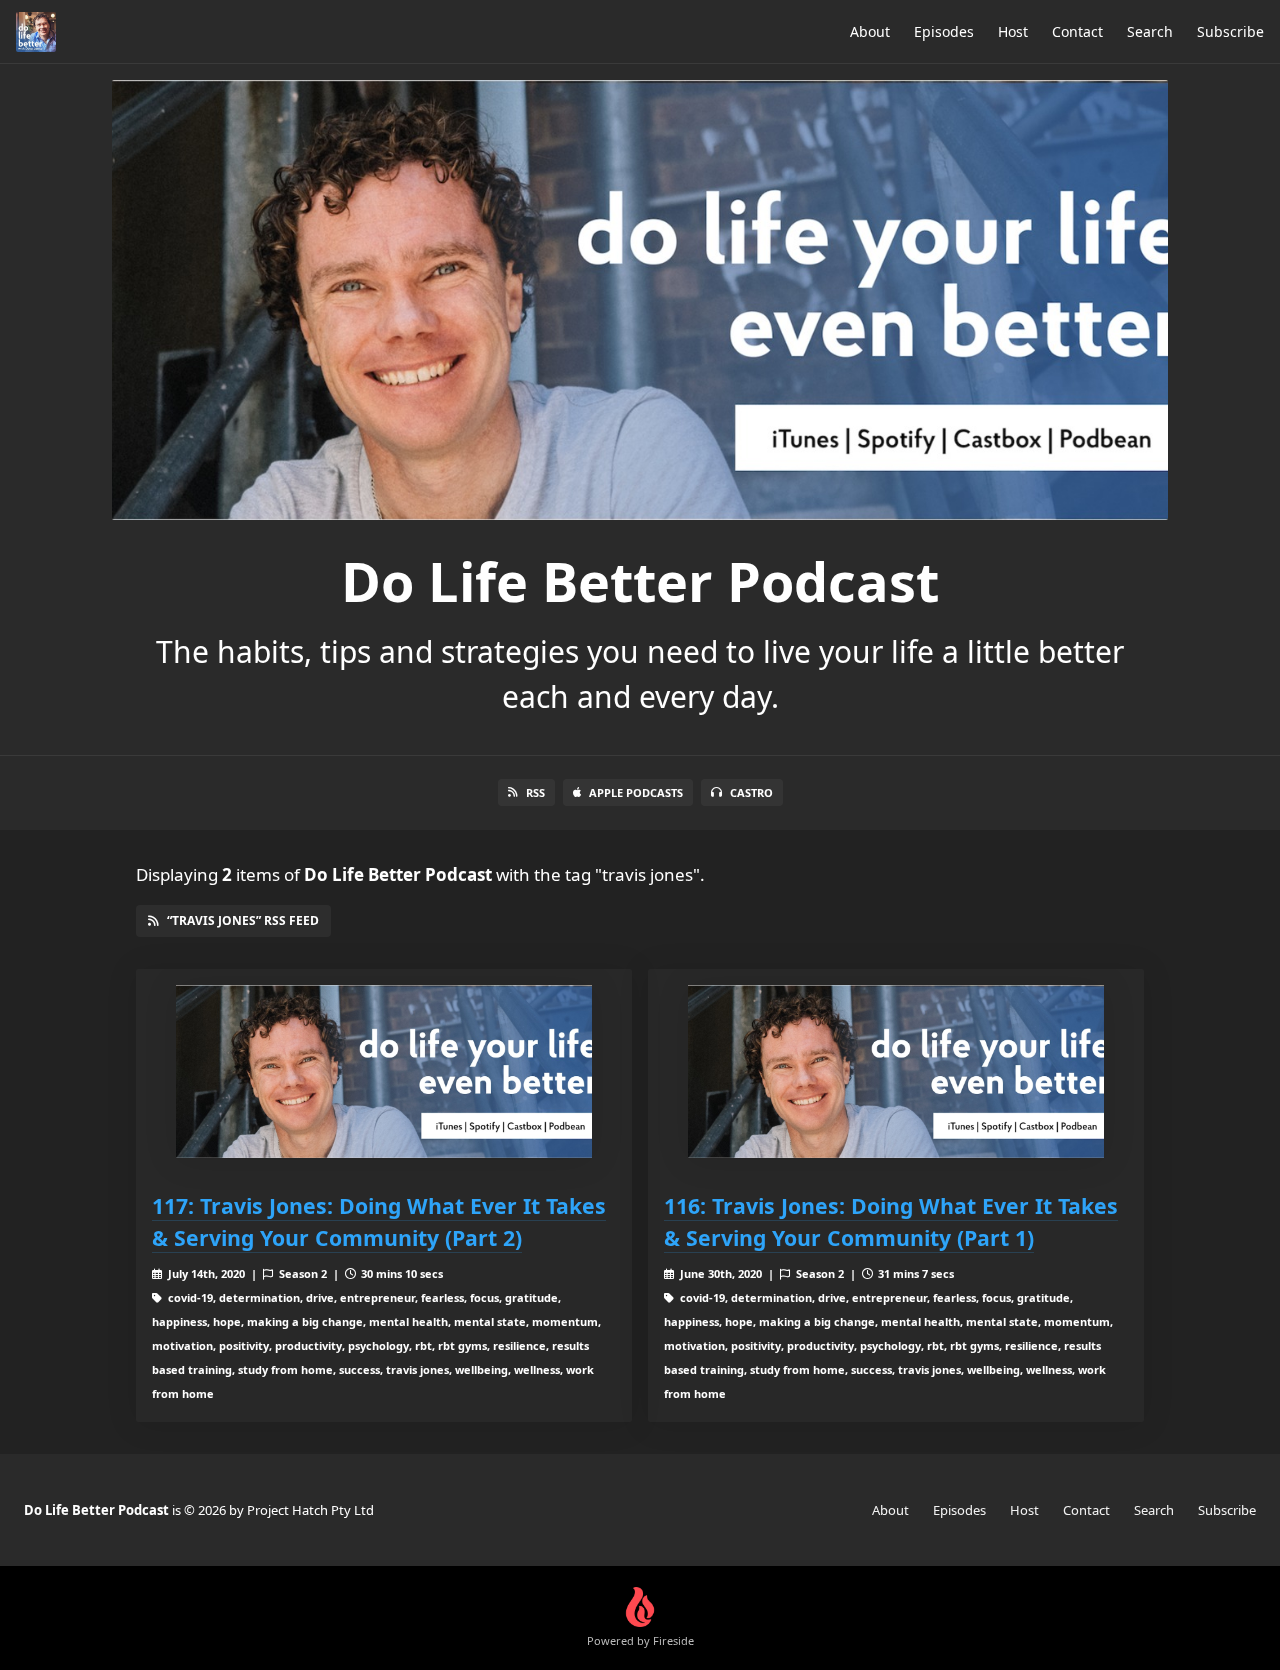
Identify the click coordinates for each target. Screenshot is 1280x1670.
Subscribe (1230, 31)
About (870, 31)
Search (1150, 31)
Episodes (944, 31)
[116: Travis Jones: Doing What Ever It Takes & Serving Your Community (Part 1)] (896, 1071)
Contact (1077, 31)
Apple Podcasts (636, 792)
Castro (751, 792)
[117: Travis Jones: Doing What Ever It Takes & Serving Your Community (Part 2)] (384, 1071)
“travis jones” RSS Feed (243, 920)
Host (1013, 31)
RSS (535, 792)
